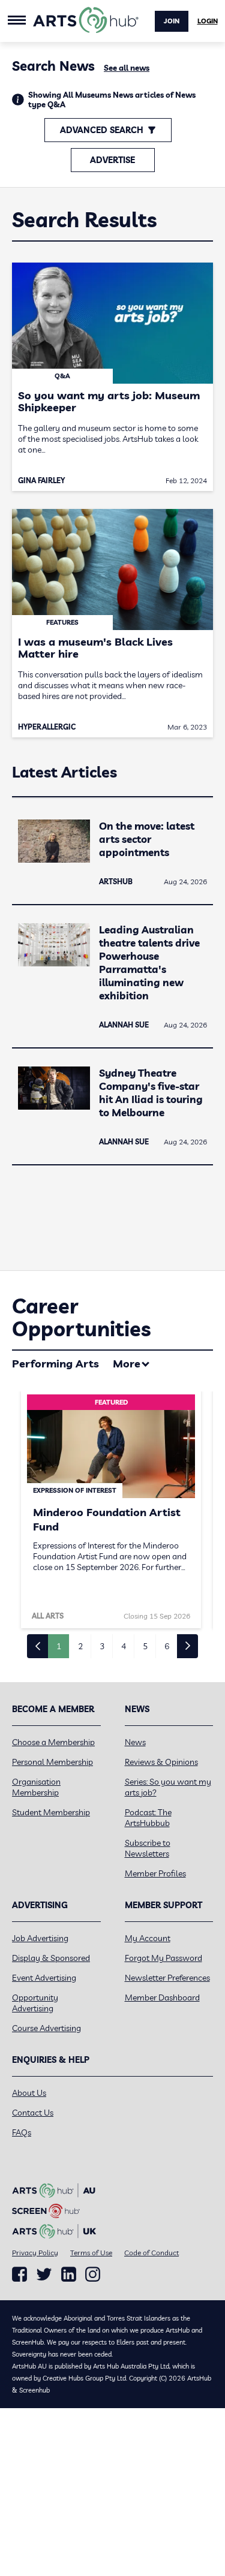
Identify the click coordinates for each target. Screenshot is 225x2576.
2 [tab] (80, 1646)
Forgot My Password (163, 1958)
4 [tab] (124, 1646)
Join (172, 21)
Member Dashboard (162, 1997)
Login (208, 21)
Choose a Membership (53, 1742)
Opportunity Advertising (35, 2003)
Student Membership (51, 1812)
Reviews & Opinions (161, 1762)
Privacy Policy (35, 2253)
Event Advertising (44, 1978)
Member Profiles (155, 1873)
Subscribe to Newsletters (148, 1848)
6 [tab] (167, 1646)
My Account (148, 1938)
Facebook (19, 2274)
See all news (127, 68)
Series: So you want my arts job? (168, 1787)
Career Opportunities (81, 1317)
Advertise (112, 160)
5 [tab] (145, 1646)
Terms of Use (91, 2253)
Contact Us (33, 2113)
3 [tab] (102, 1646)
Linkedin (69, 2274)
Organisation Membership (36, 1787)
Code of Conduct (151, 2253)
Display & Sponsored (51, 1958)
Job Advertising (40, 1938)
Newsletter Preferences (167, 1978)
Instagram (93, 2274)
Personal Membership (52, 1762)
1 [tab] (59, 1646)
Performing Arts (55, 1364)
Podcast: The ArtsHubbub (148, 1818)
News (135, 1742)
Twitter (44, 2274)
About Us (29, 2093)
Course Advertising (46, 2028)
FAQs (22, 2132)
